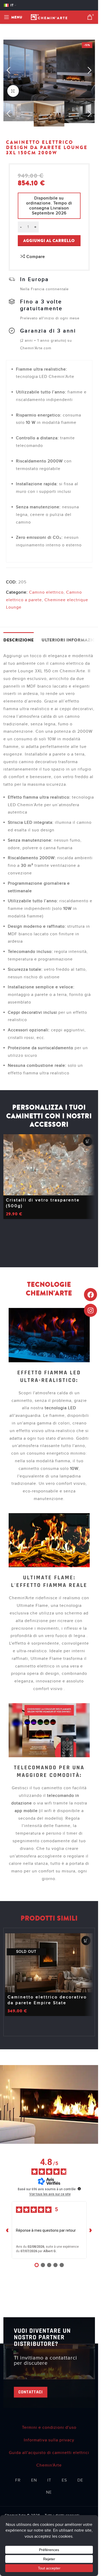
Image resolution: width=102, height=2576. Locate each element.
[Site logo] (49, 17)
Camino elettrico (46, 592)
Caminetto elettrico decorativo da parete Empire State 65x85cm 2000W (47, 2003)
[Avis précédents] (8, 2230)
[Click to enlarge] (13, 91)
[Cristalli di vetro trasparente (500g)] (49, 1165)
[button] (9, 71)
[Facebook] (90, 1295)
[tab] (19, 640)
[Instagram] (90, 1310)
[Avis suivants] (91, 2230)
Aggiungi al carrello (49, 241)
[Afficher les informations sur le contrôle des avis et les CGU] (79, 2189)
